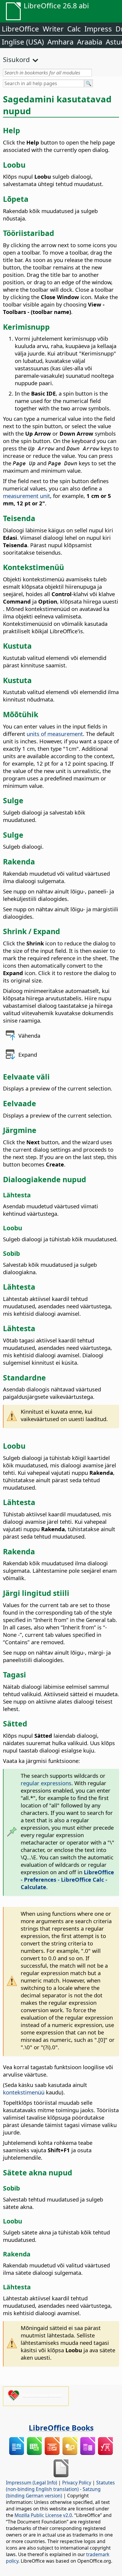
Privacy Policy (77, 2483)
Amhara (60, 42)
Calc (74, 29)
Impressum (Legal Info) (32, 2483)
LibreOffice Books (61, 2428)
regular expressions (46, 1783)
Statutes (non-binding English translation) (60, 2486)
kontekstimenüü (24, 2092)
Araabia (90, 42)
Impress (98, 29)
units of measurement (55, 734)
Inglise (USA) (23, 42)
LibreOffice (20, 29)
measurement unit (27, 496)
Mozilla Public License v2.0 (43, 2515)
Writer (53, 29)
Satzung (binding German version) (53, 2492)
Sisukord (16, 59)
